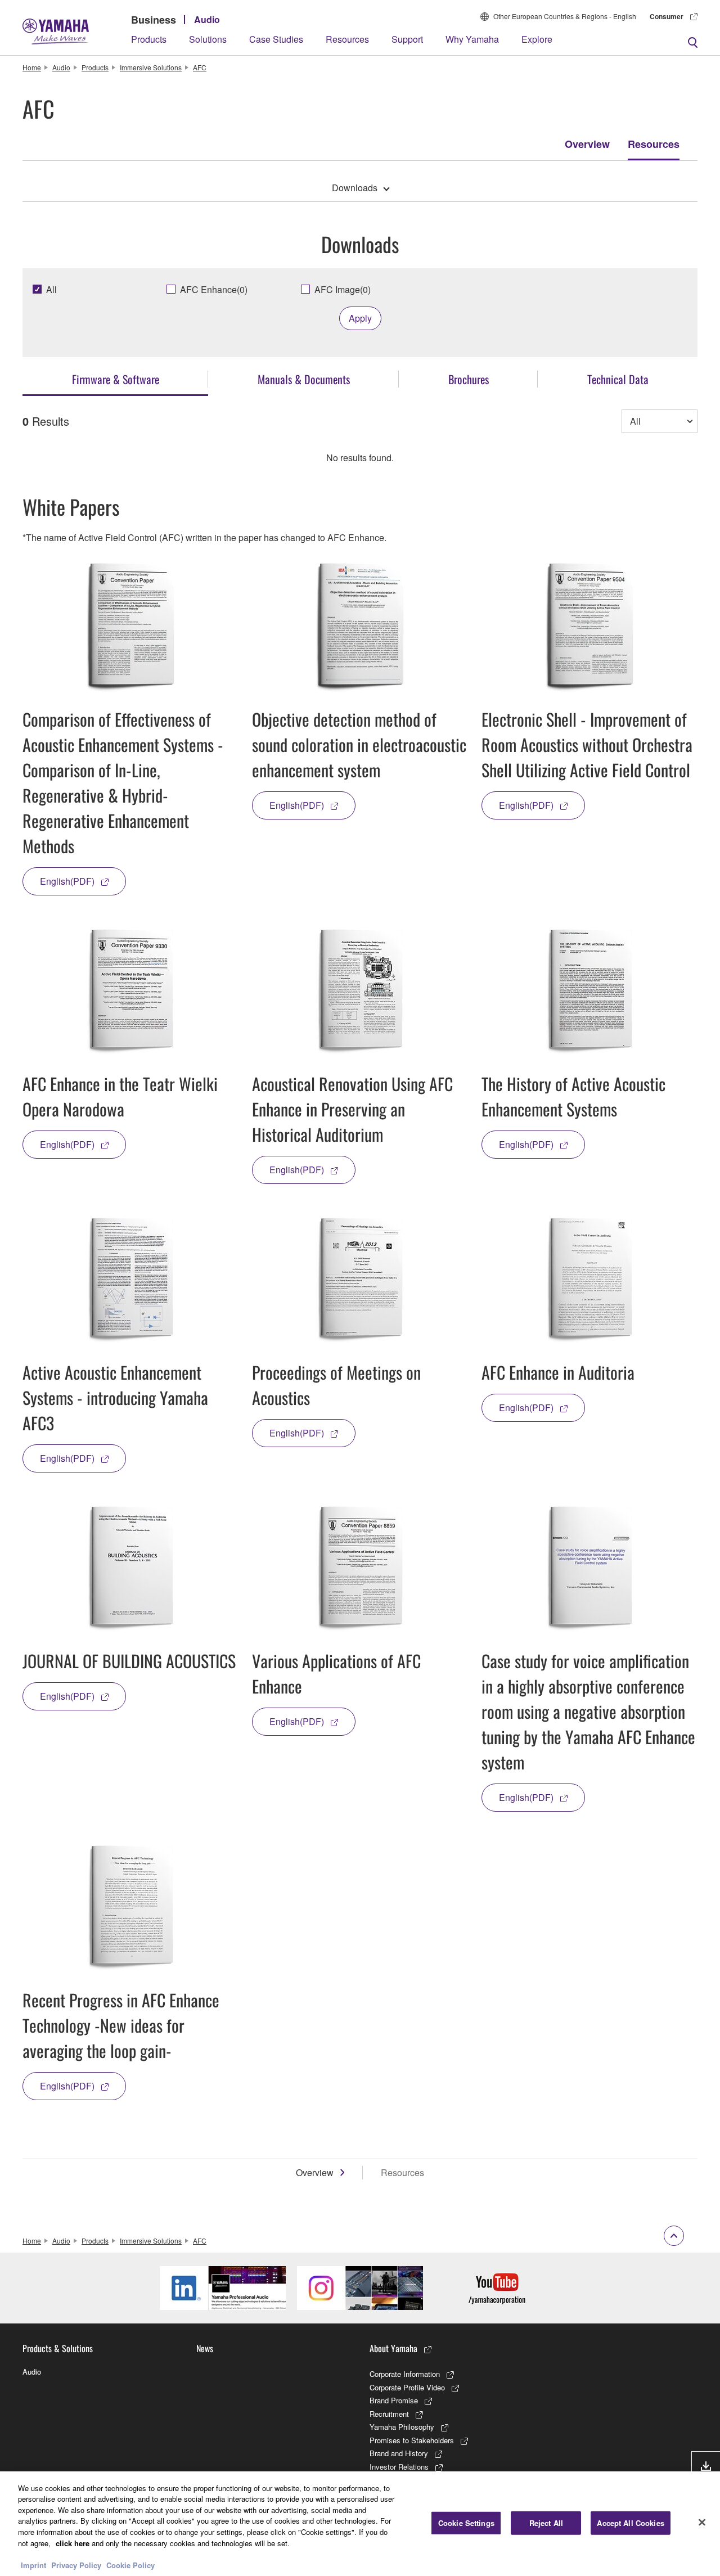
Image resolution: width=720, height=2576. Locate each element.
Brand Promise (394, 2400)
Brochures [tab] (469, 379)
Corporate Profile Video (407, 2387)
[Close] (702, 2522)
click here (73, 2543)
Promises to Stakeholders (412, 2440)
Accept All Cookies (630, 2523)
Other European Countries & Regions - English (565, 16)
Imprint (33, 2564)
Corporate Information (405, 2374)
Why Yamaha (472, 39)
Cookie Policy (130, 2564)
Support (407, 39)
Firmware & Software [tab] (116, 379)
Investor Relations (399, 2467)
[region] (360, 2524)
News (205, 2348)
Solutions (208, 39)
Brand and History (399, 2453)
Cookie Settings (466, 2523)
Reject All (546, 2523)
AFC (200, 67)
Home (32, 67)
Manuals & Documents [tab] (304, 379)
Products (149, 39)
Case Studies (276, 39)
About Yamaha (393, 2348)
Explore (537, 39)
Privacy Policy (76, 2564)
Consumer (667, 16)
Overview (587, 144)
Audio (207, 19)
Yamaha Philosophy (402, 2427)
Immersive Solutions (151, 67)
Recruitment (389, 2414)
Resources (347, 39)
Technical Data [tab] (618, 379)
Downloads (355, 188)
